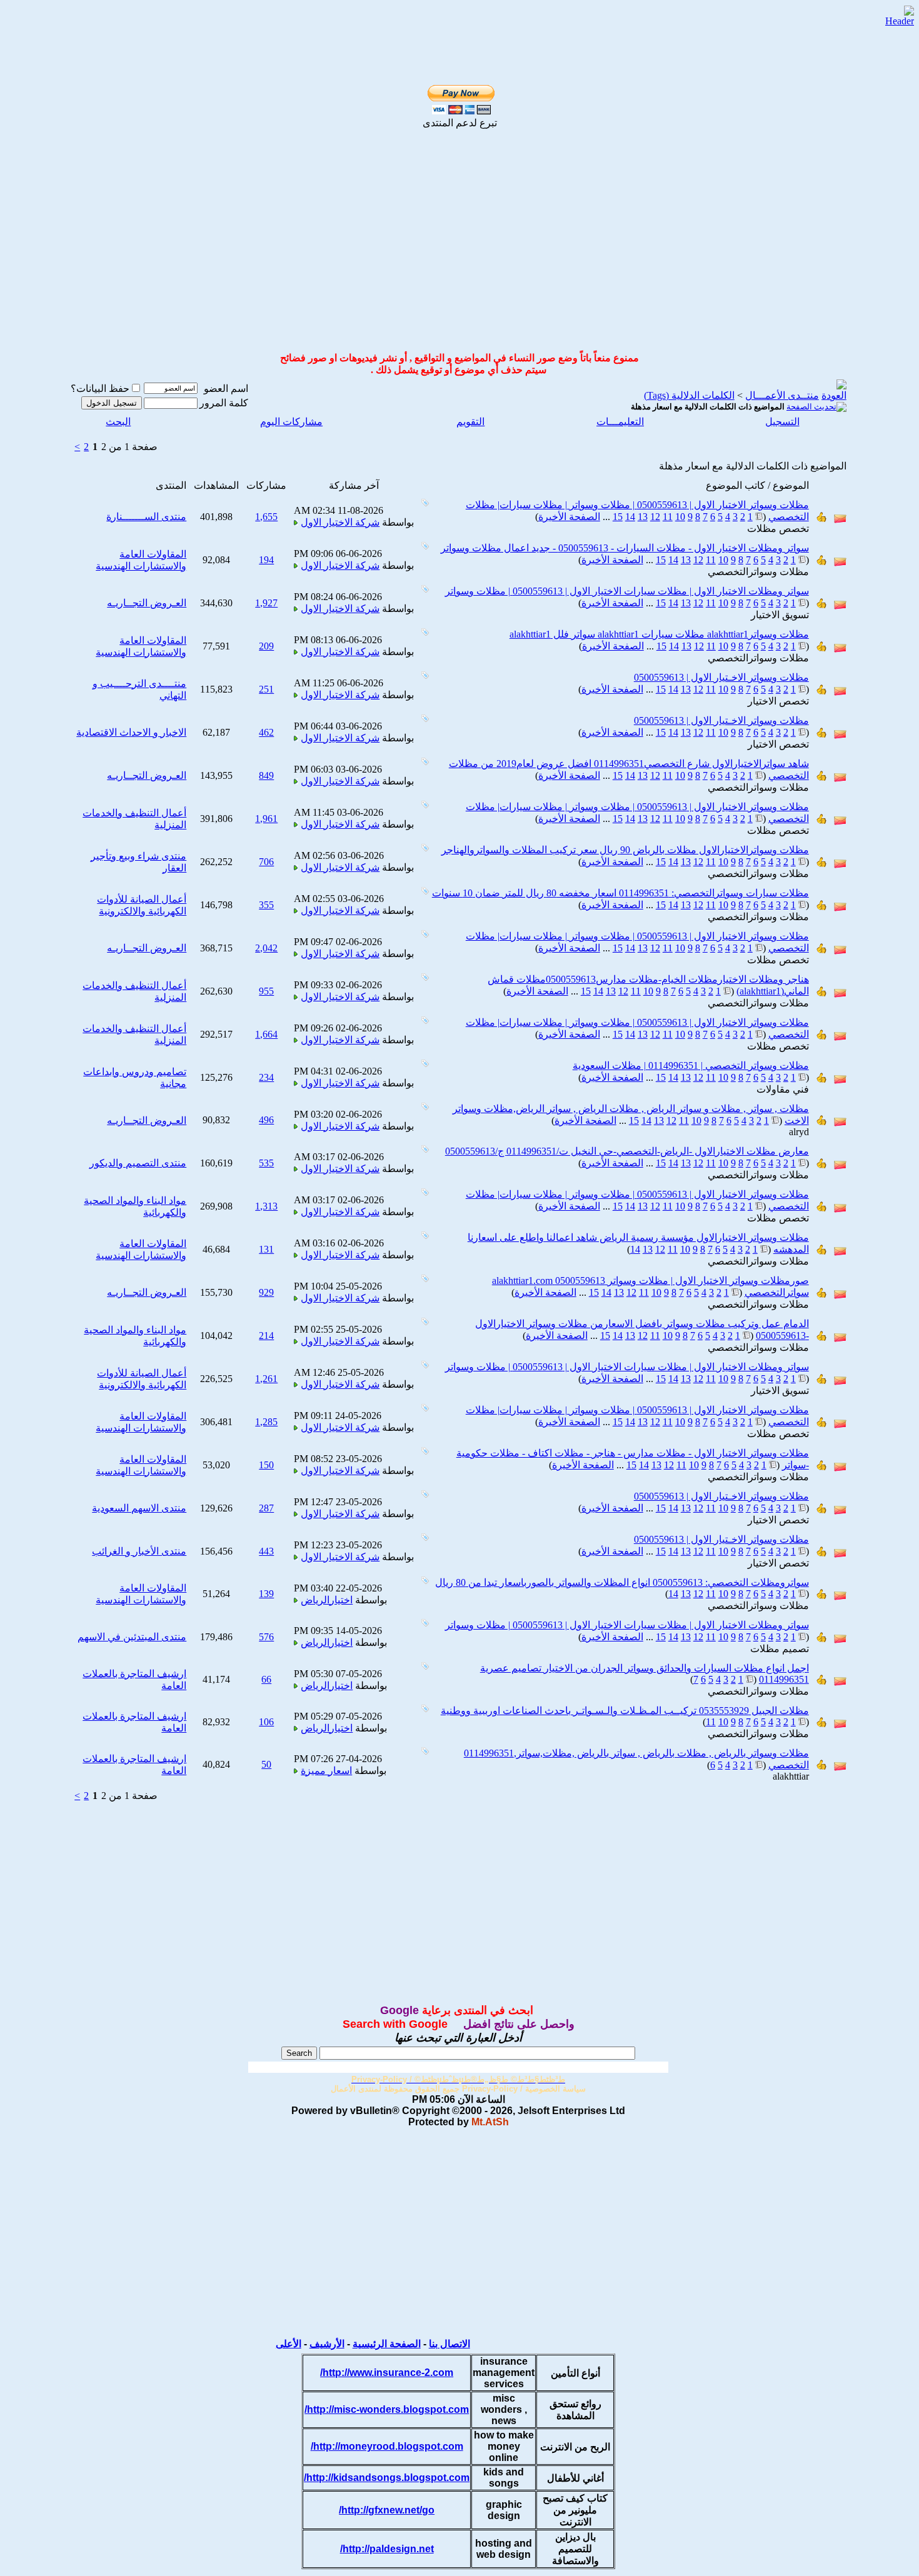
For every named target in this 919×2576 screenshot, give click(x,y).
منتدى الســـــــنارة (146, 517)
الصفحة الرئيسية (387, 2344)
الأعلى (289, 2344)
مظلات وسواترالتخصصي (758, 572)
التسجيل (782, 422)
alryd (799, 1132)
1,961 (266, 819)
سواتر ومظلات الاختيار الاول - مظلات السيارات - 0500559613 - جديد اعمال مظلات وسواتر (625, 548)
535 (266, 1163)
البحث (118, 422)
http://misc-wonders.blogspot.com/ (387, 2409)
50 (266, 1764)
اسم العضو (226, 388)
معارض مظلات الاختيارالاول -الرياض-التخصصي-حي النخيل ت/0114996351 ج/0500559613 (627, 1151)
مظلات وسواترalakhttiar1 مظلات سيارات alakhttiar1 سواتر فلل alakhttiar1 (659, 634)
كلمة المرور (224, 403)
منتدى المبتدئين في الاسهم (132, 1637)
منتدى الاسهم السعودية (139, 1508)
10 (680, 517)
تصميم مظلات (780, 1649)
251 (266, 689)
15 (618, 517)
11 (668, 517)
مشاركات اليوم (291, 422)
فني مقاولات (783, 1089)
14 (630, 517)
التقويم (470, 422)
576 (266, 1637)
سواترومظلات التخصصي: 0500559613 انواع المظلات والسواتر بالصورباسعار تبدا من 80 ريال (622, 1582)
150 (266, 1465)
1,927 (266, 603)
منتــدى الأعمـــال (782, 395)
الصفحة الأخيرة (569, 517)
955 (266, 991)
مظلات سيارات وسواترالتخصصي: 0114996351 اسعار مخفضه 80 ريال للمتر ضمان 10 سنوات (620, 893)
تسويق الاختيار (780, 615)
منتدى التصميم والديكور (138, 1163)
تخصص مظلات (778, 529)
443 (266, 1551)
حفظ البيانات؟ (100, 388)
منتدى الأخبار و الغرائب (139, 1551)
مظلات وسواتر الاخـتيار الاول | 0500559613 (721, 677)
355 (266, 905)
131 (266, 1249)
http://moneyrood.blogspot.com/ (387, 2446)
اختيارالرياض (327, 1600)
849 (266, 775)
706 (266, 862)
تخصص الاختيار (778, 701)
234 (266, 1077)
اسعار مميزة (326, 1771)
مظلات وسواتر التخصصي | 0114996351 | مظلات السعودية (691, 1065)
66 (266, 1679)
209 (266, 646)
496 (266, 1120)
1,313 (266, 1206)
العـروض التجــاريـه (147, 603)
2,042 (266, 948)
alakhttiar (791, 1776)
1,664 (266, 1034)
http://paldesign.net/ (387, 2549)
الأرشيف (327, 2344)
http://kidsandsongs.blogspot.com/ (387, 2478)
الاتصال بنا (449, 2344)
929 (266, 1292)
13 (643, 517)
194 (266, 560)
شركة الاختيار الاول (340, 522)
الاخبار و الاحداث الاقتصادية (131, 732)
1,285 (266, 1422)
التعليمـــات (620, 422)
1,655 (266, 517)
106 (266, 1722)
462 (266, 732)
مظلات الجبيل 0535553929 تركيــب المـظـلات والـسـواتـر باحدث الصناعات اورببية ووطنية (625, 1711)
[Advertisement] (459, 250)
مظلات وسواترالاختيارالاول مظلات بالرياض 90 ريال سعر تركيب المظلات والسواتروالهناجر (625, 850)
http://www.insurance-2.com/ (387, 2373)
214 (266, 1336)
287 (266, 1508)
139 (266, 1594)
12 (655, 517)
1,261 (266, 1379)
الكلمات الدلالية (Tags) (689, 395)
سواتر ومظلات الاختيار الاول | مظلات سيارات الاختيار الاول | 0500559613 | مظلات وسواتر (627, 591)
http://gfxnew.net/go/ (387, 2510)
